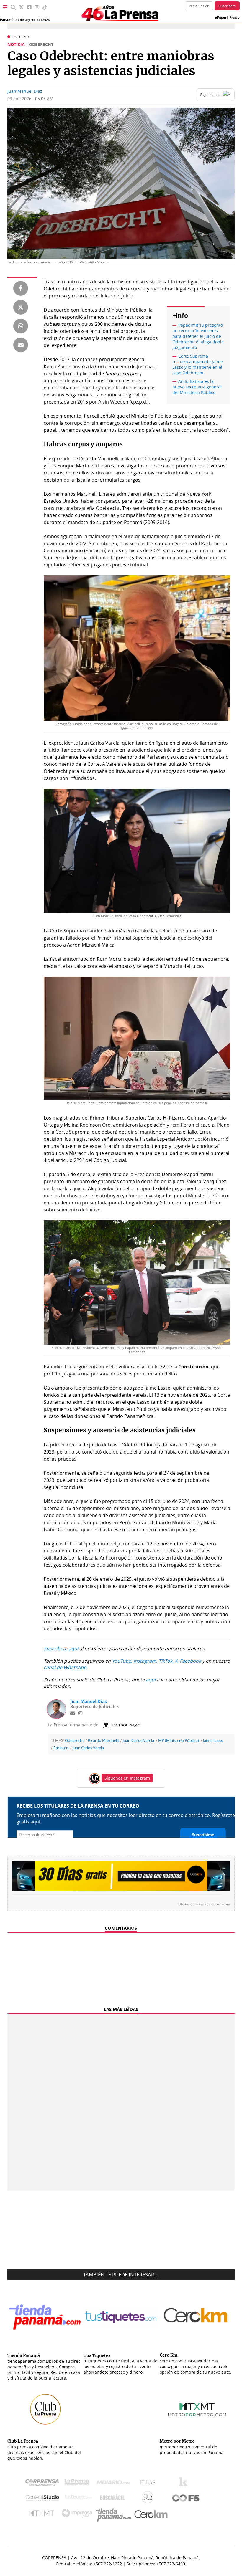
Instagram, (145, 1661)
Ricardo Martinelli (103, 1741)
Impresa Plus (78, 2515)
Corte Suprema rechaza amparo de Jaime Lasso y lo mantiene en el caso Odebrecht (198, 364)
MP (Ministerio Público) (179, 1741)
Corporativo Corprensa (44, 2484)
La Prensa (78, 2484)
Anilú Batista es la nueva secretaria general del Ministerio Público (197, 387)
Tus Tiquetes (78, 2499)
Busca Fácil (114, 2499)
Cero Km (151, 2515)
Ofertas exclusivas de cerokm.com (204, 1904)
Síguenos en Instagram (127, 1778)
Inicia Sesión (199, 6)
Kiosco (234, 17)
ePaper (221, 17)
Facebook (190, 1661)
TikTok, (166, 1661)
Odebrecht (74, 1741)
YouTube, (122, 1661)
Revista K (185, 2484)
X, (177, 1661)
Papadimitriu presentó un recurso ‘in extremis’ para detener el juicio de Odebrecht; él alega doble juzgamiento (198, 336)
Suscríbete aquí (61, 1649)
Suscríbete (227, 6)
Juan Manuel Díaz (25, 91)
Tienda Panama (115, 2515)
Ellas (149, 2484)
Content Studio (43, 2499)
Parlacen (61, 1748)
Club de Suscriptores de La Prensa (149, 2499)
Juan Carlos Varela (138, 1741)
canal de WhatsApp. (66, 1667)
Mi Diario (114, 2484)
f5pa (186, 2499)
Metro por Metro (43, 2515)
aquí (151, 1680)
